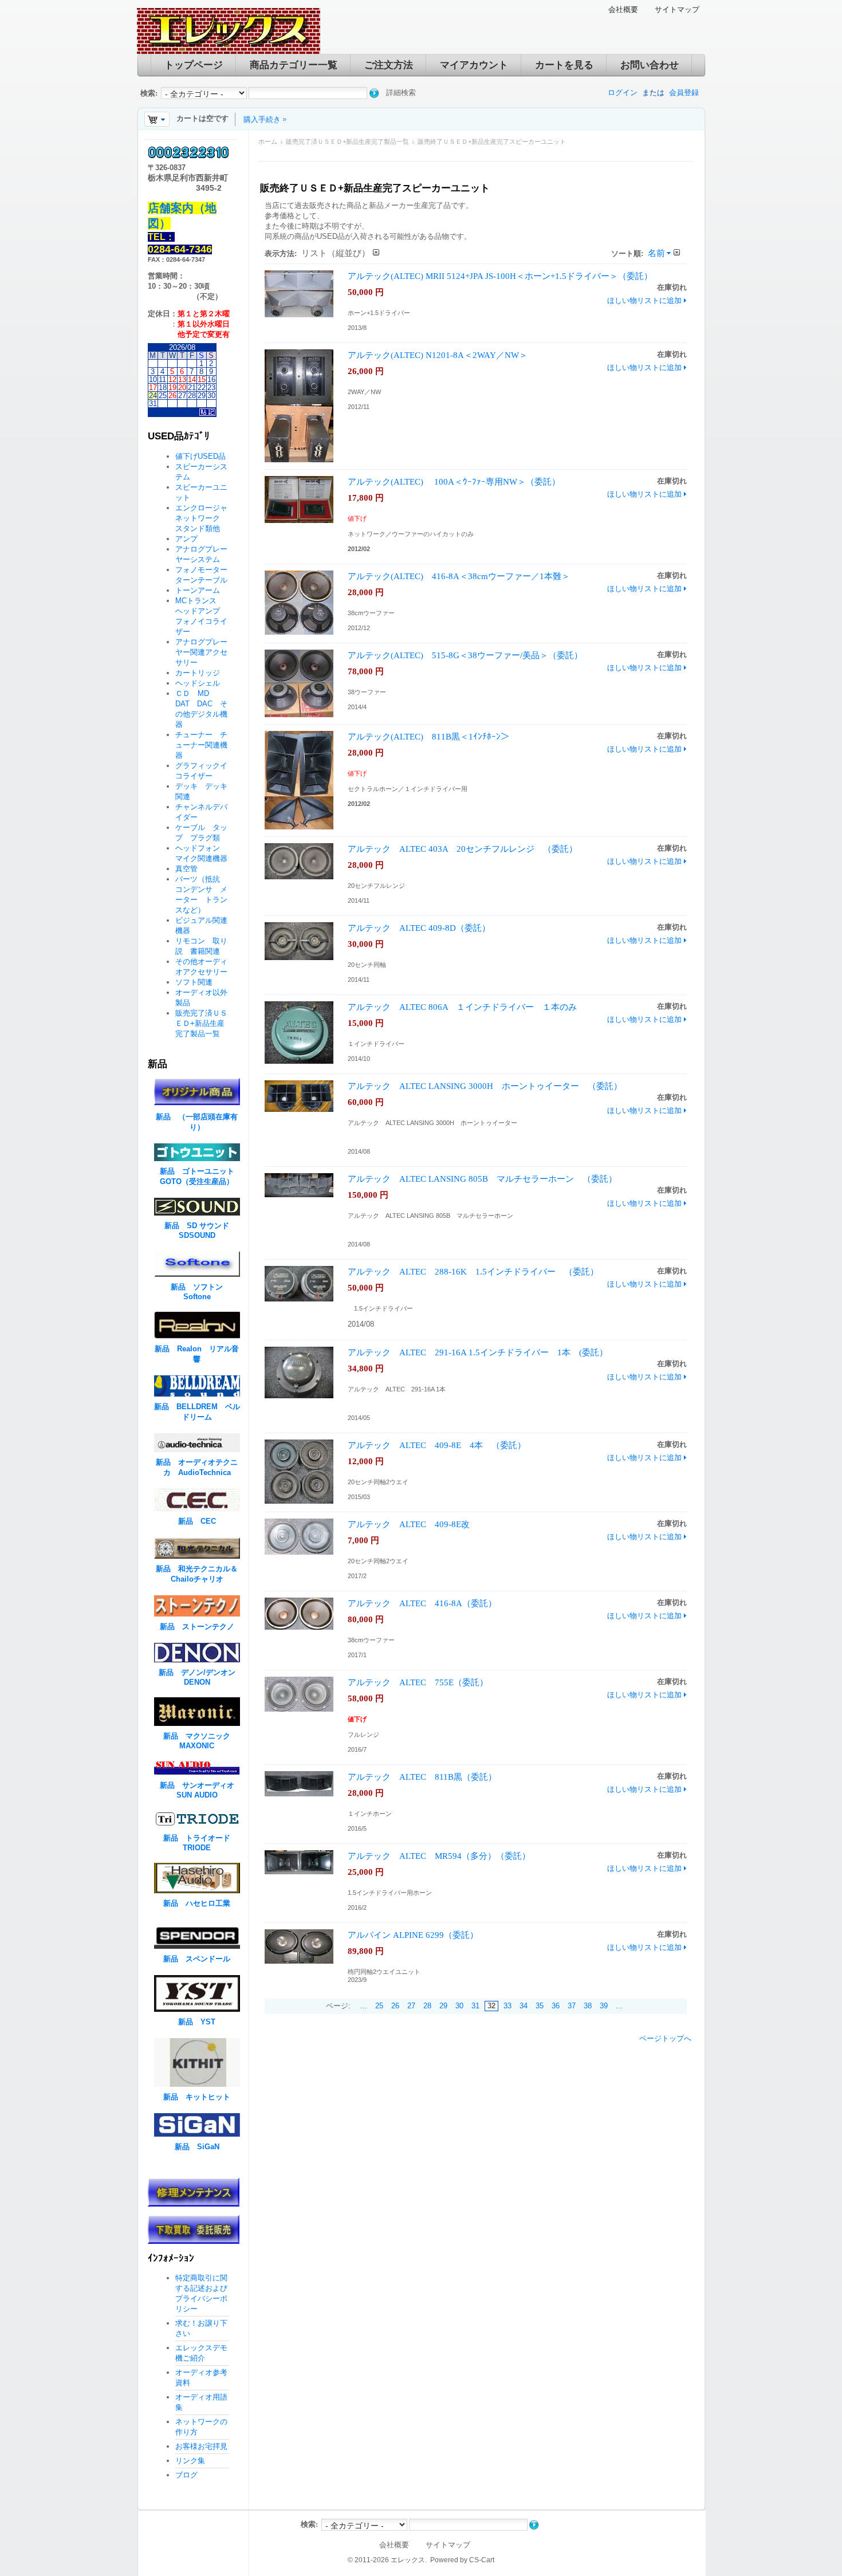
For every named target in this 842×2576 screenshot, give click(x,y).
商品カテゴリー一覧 (294, 65)
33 (507, 2006)
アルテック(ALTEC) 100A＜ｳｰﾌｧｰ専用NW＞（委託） (454, 481)
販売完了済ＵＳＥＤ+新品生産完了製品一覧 (347, 141)
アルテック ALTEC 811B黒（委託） (422, 1777)
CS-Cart (482, 2560)
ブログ (186, 2475)
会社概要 (623, 9)
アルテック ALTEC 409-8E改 (409, 1524)
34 (524, 2006)
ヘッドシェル (198, 683)
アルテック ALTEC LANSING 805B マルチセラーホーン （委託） (482, 1179)
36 (556, 2006)
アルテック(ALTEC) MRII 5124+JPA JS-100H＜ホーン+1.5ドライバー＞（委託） (500, 276)
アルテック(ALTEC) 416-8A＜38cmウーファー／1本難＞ (459, 576)
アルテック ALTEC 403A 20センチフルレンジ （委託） (463, 849)
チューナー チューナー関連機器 (201, 745)
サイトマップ (677, 9)
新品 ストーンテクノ (197, 1627)
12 (172, 379)
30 (459, 2006)
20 (182, 388)
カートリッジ (201, 673)
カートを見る (564, 65)
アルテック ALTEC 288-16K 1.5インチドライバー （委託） (473, 1271)
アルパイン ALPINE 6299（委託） (413, 1935)
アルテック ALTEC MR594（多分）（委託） (439, 1856)
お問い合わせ (650, 65)
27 (411, 2006)
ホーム (268, 141)
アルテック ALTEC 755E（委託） (418, 1682)
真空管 (186, 869)
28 (427, 2006)
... (364, 2006)
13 (182, 379)
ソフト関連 (194, 982)
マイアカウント (474, 65)
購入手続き (262, 119)
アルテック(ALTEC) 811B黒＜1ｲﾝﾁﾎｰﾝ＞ (428, 736)
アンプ (186, 539)
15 (202, 379)
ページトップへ (665, 2038)
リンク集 (190, 2461)
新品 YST (197, 2022)
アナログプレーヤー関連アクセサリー (201, 652)
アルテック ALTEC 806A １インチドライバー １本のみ (462, 1007)
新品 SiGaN (197, 2147)
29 (443, 2006)
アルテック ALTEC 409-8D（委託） (419, 928)
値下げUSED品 (200, 456)
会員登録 (684, 93)
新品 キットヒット (197, 2097)
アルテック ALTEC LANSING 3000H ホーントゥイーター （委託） (485, 1086)
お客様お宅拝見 (201, 2446)
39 (604, 2006)
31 (475, 2006)
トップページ (194, 65)
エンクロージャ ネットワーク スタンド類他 (205, 518)
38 (588, 2006)
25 (379, 2006)
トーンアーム (198, 590)
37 (572, 2006)
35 (540, 2006)
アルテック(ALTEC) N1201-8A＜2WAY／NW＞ (438, 355)
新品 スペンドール (197, 1959)
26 (395, 2006)
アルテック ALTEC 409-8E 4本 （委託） (437, 1445)
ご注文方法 (389, 65)
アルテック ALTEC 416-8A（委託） (422, 1603)
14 (192, 379)
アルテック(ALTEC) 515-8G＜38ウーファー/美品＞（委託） (465, 655)
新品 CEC (201, 1521)
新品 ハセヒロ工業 (197, 1903)
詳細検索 (401, 93)
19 (172, 388)
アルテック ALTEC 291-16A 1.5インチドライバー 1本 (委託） (478, 1352)
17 (153, 388)
